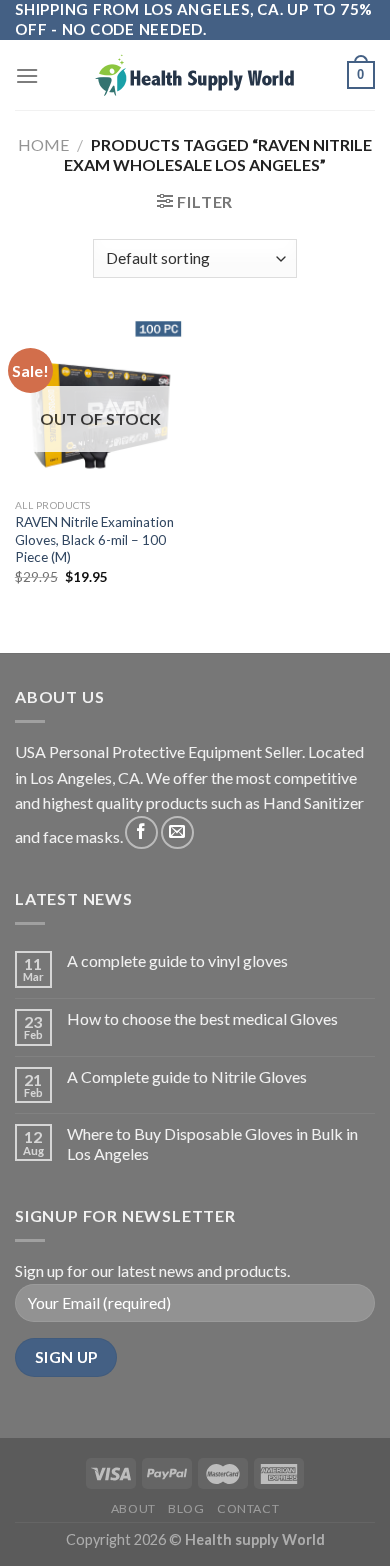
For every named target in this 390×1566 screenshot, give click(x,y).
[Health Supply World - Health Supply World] (195, 75)
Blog (186, 1508)
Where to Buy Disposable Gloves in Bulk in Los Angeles (212, 1143)
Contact (248, 1508)
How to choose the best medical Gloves (202, 1018)
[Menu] (27, 75)
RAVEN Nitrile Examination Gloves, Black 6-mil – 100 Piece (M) (94, 539)
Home (43, 144)
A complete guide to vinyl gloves (177, 960)
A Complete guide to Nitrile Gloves (187, 1076)
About (133, 1508)
